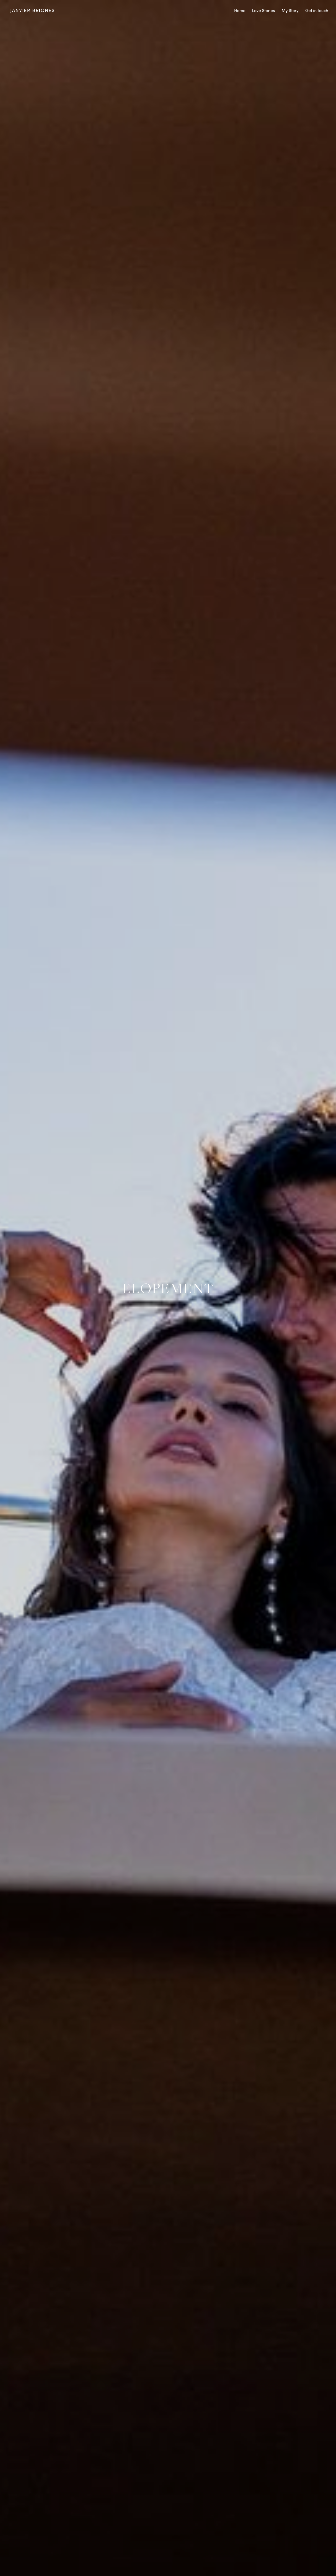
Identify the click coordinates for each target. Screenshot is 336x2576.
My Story (290, 10)
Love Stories (263, 10)
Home (240, 10)
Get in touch (317, 10)
